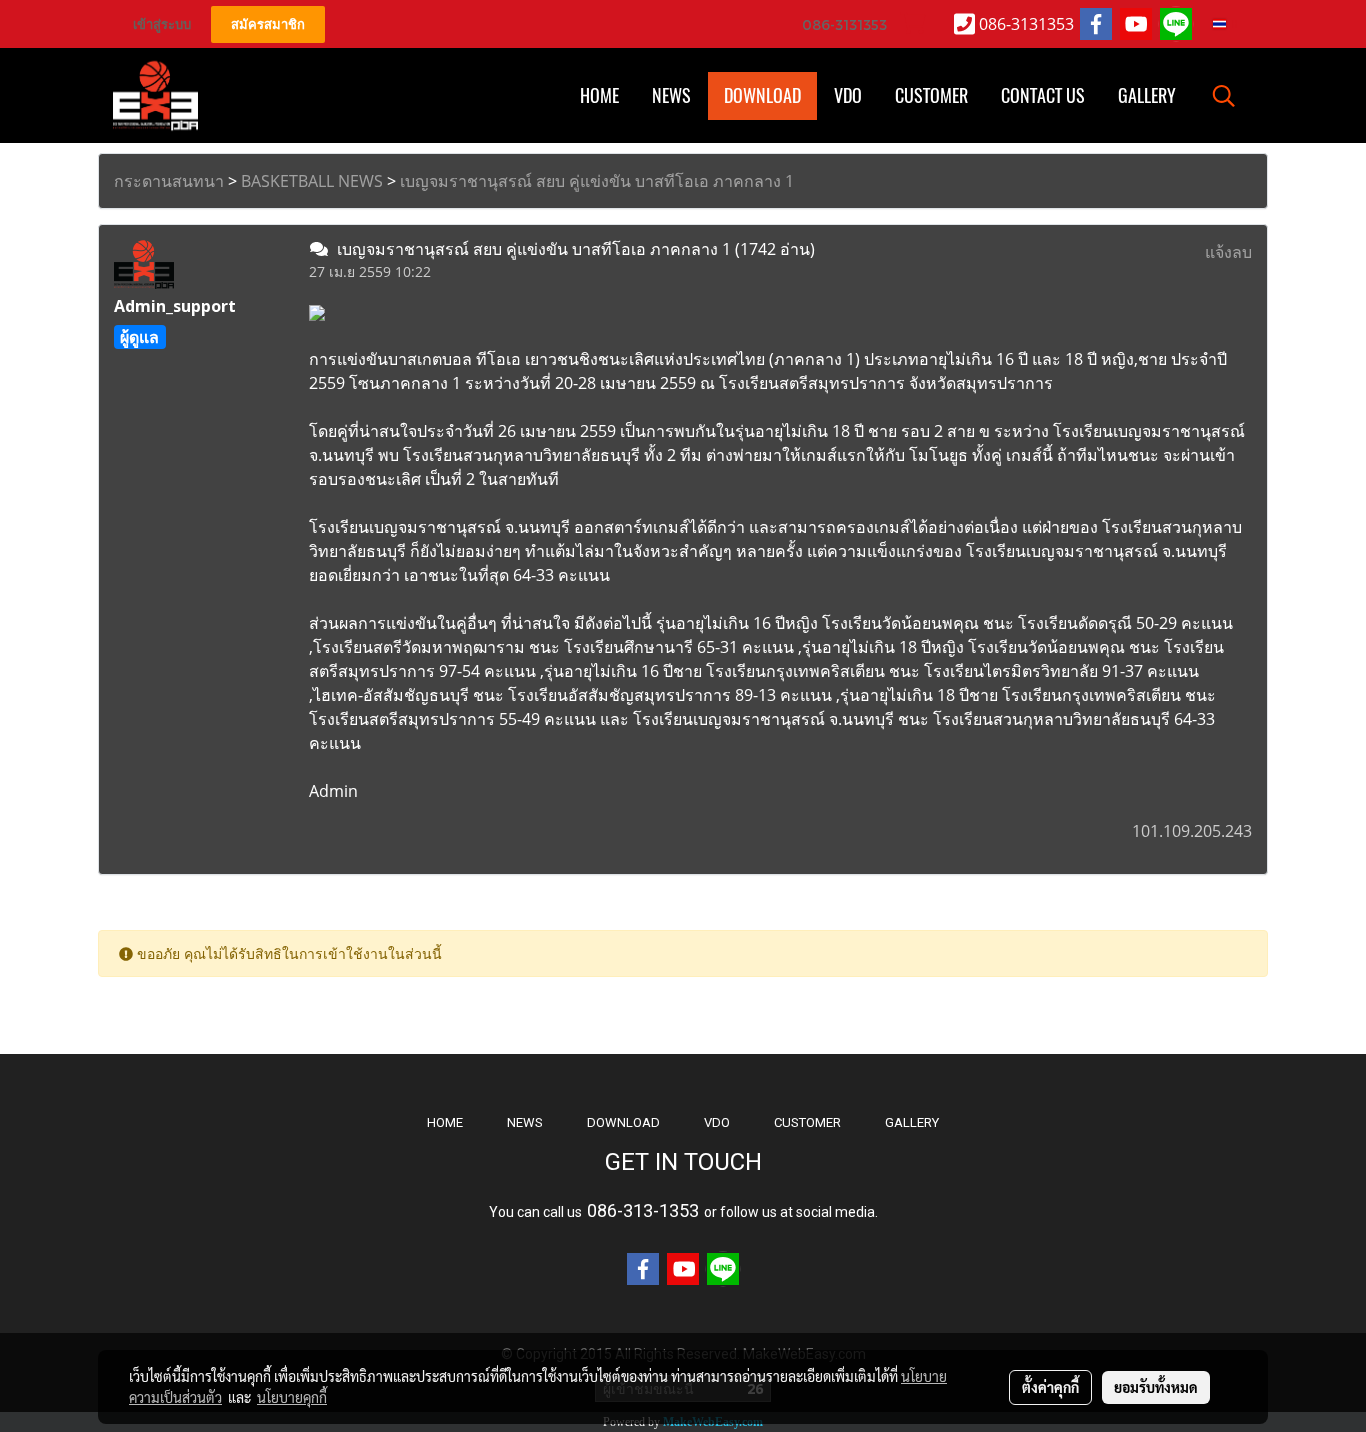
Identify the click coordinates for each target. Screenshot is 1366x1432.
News (671, 95)
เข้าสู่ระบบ (162, 24)
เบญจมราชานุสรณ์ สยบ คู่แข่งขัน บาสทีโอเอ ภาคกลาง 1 (597, 181)
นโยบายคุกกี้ (292, 1397)
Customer (931, 95)
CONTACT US (1043, 95)
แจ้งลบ (1228, 252)
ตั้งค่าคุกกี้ (1050, 1387)
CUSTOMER (807, 1122)
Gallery (1147, 95)
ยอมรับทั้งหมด (1156, 1387)
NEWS (525, 1122)
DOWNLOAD (623, 1122)
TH (1232, 24)
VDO (848, 95)
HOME (599, 95)
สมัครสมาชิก (268, 24)
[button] (1224, 96)
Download (762, 95)
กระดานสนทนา (169, 181)
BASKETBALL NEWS (312, 181)
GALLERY (912, 1122)
